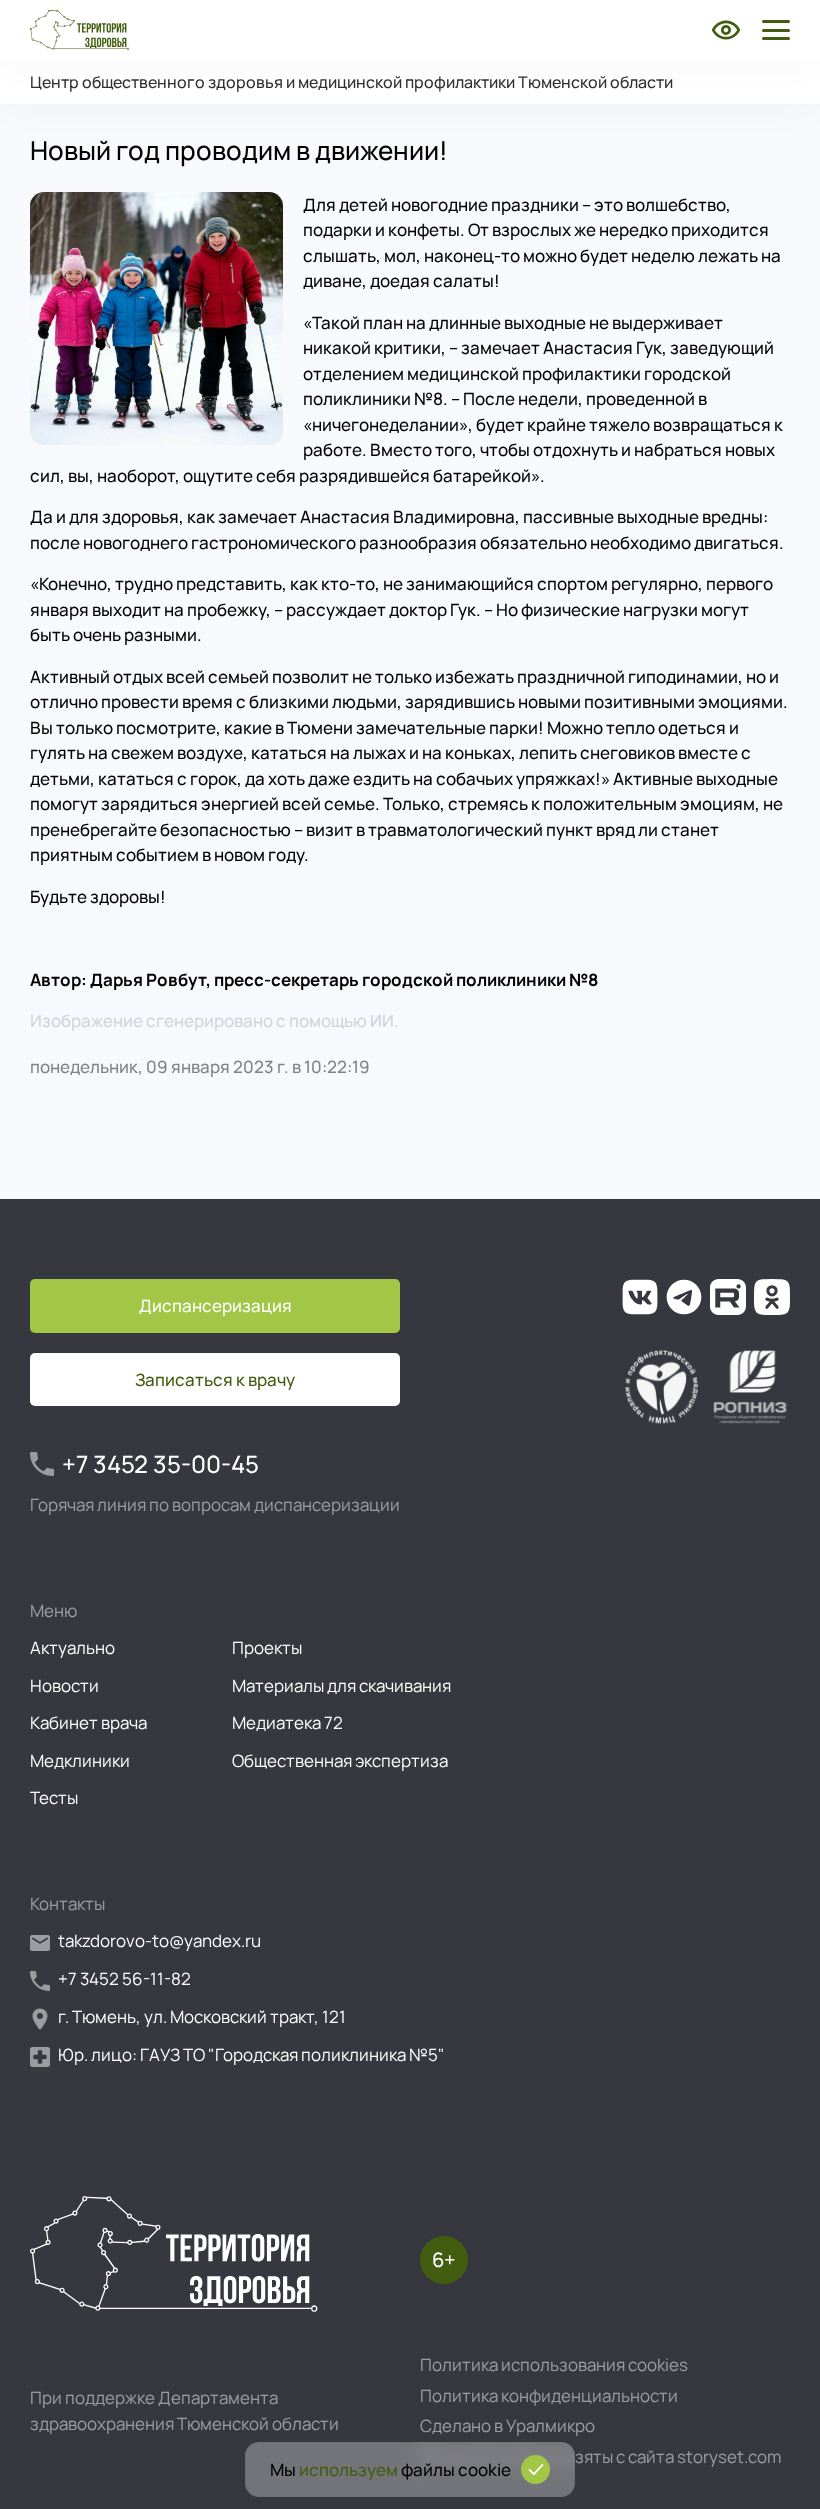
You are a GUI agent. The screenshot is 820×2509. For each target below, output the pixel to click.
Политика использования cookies (554, 2364)
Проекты (267, 1647)
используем (348, 2469)
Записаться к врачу (215, 1379)
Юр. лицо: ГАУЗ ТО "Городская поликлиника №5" (251, 2054)
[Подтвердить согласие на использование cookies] (535, 2469)
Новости (64, 1685)
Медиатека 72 (287, 1722)
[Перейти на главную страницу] (79, 30)
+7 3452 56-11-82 (124, 1978)
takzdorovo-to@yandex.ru (159, 1940)
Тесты (54, 1797)
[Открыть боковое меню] (772, 30)
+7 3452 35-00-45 (160, 1463)
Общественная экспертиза (340, 1760)
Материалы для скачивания (341, 1685)
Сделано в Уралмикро (507, 2425)
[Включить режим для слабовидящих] (726, 30)
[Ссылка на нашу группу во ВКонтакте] (640, 1297)
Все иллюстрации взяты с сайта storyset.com (600, 2456)
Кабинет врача (88, 1722)
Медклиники (80, 1760)
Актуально (72, 1647)
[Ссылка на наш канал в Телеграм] (684, 1297)
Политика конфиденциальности (549, 2395)
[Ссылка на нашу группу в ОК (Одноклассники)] (772, 1297)
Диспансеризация (215, 1305)
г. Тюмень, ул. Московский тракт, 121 (202, 2016)
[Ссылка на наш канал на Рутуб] (728, 1297)
